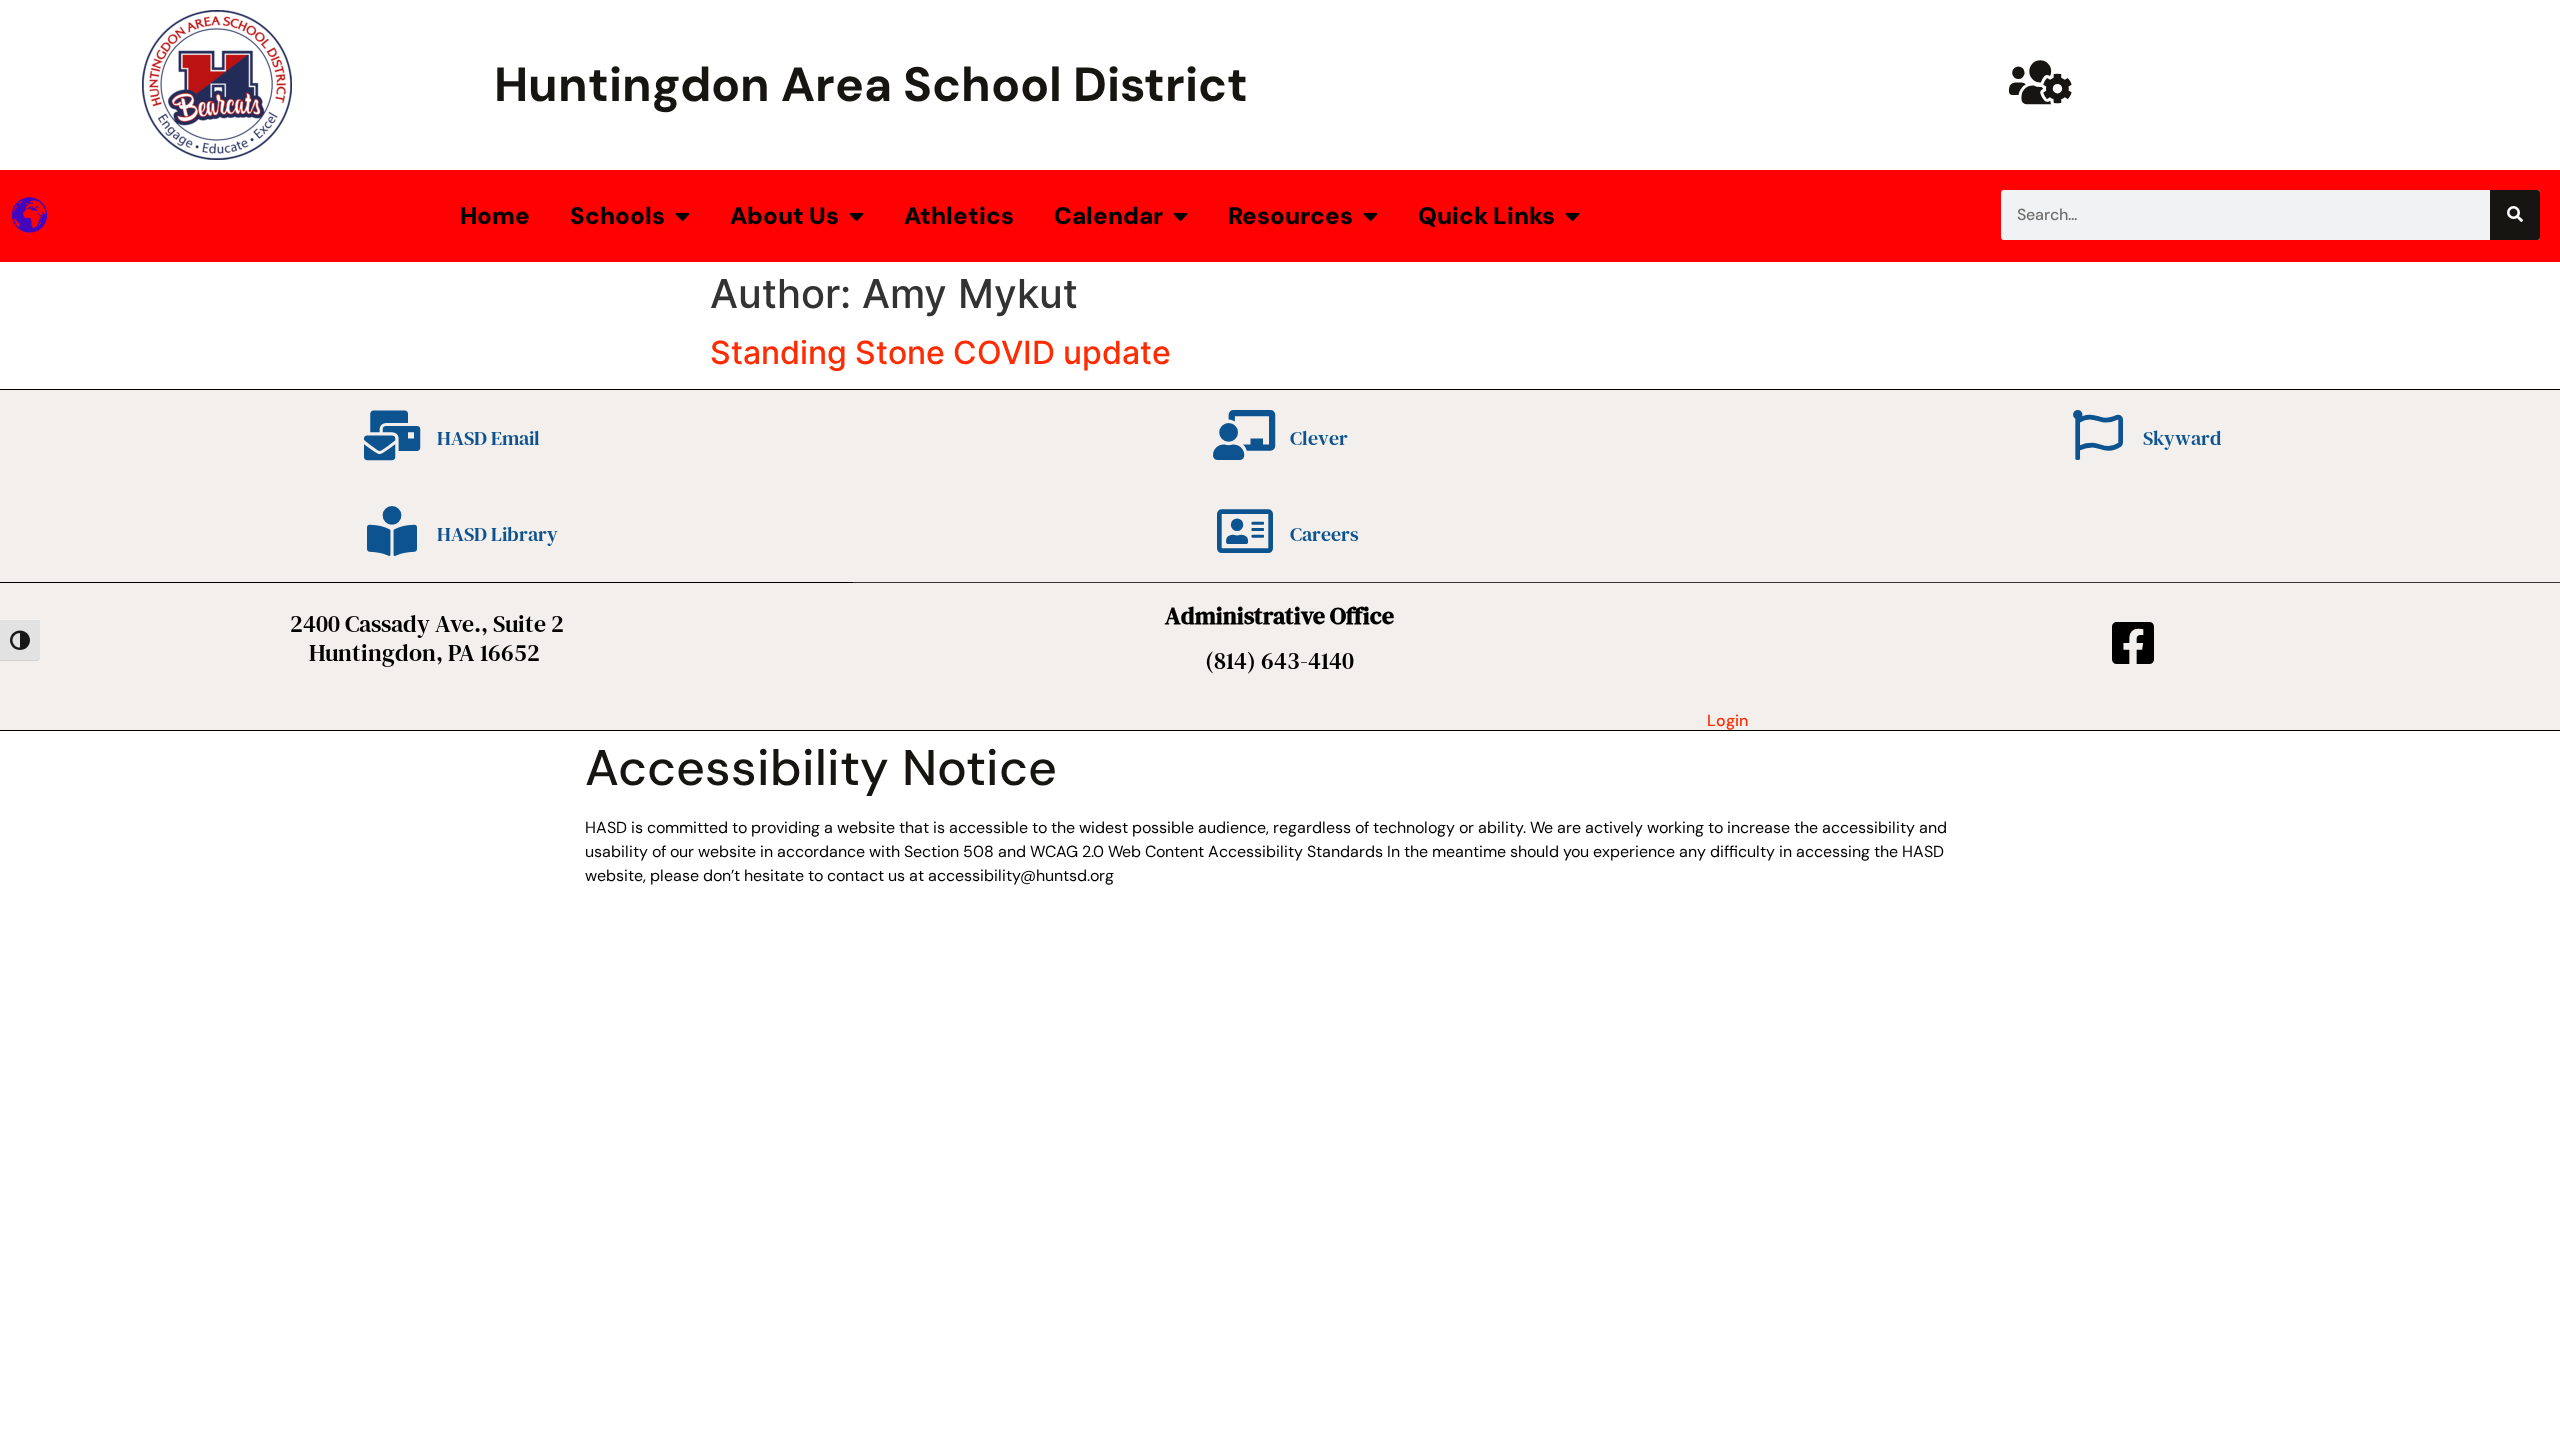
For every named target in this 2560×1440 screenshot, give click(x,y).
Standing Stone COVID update (940, 352)
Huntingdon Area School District (871, 84)
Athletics (959, 215)
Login (1727, 720)
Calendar (1108, 215)
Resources (1290, 215)
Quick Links (1486, 215)
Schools (617, 215)
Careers (1324, 534)
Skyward (2182, 438)
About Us (784, 215)
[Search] (2515, 215)
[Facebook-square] (2133, 643)
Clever (1319, 438)
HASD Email (488, 438)
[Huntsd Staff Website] (2040, 82)
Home (495, 215)
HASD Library (497, 534)
